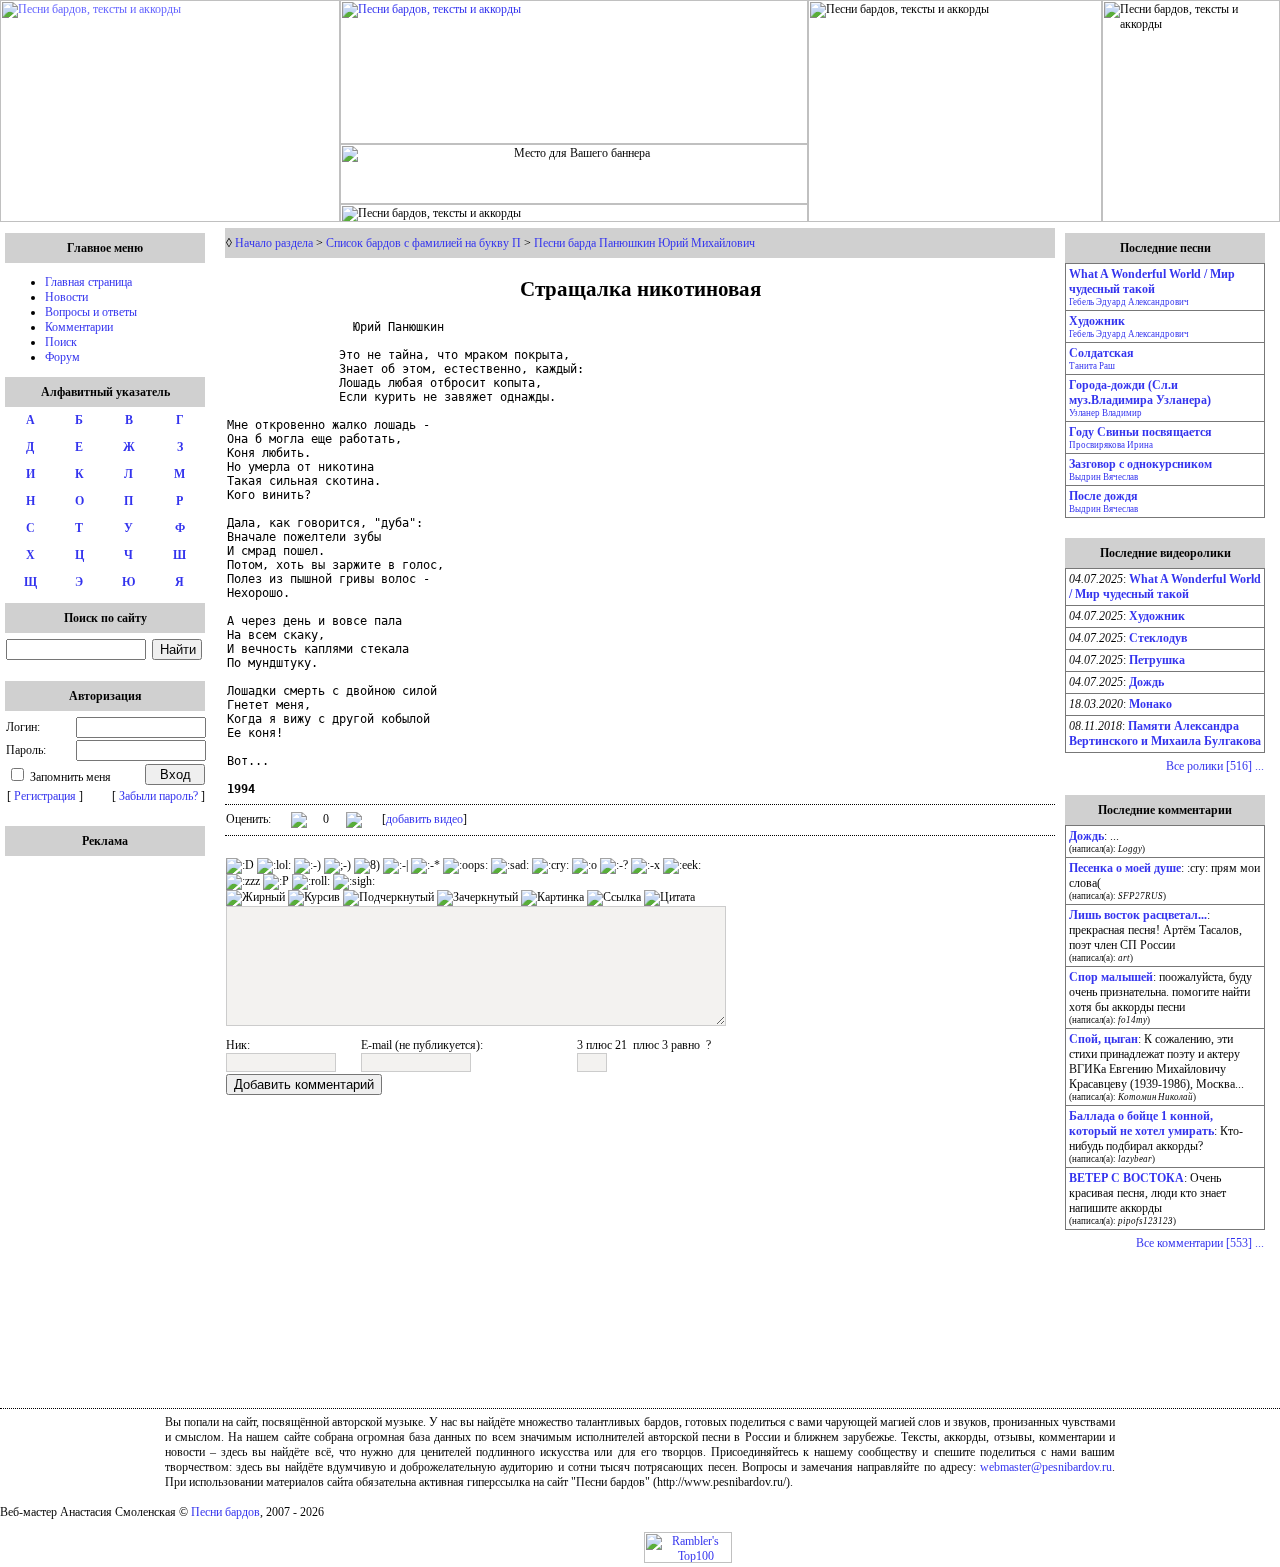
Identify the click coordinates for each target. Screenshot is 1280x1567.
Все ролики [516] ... (1215, 766)
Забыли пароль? (158, 796)
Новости (66, 297)
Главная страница (88, 282)
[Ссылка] (614, 898)
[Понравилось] (299, 823)
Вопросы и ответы (91, 312)
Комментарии (79, 327)
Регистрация (45, 796)
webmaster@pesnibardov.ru (1046, 1467)
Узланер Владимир (1105, 413)
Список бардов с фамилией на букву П (423, 243)
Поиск (61, 342)
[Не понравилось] (354, 822)
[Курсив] (314, 898)
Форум (62, 357)
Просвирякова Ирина (1111, 445)
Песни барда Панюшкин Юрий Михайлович (644, 243)
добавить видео (424, 819)
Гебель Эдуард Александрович (1129, 302)
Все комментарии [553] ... (1200, 1243)
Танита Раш (1092, 366)
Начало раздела (274, 243)
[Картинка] (552, 898)
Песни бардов (225, 1512)
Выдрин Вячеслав (1103, 477)
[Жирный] (255, 898)
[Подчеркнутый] (388, 898)
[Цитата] (669, 898)
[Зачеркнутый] (477, 898)
